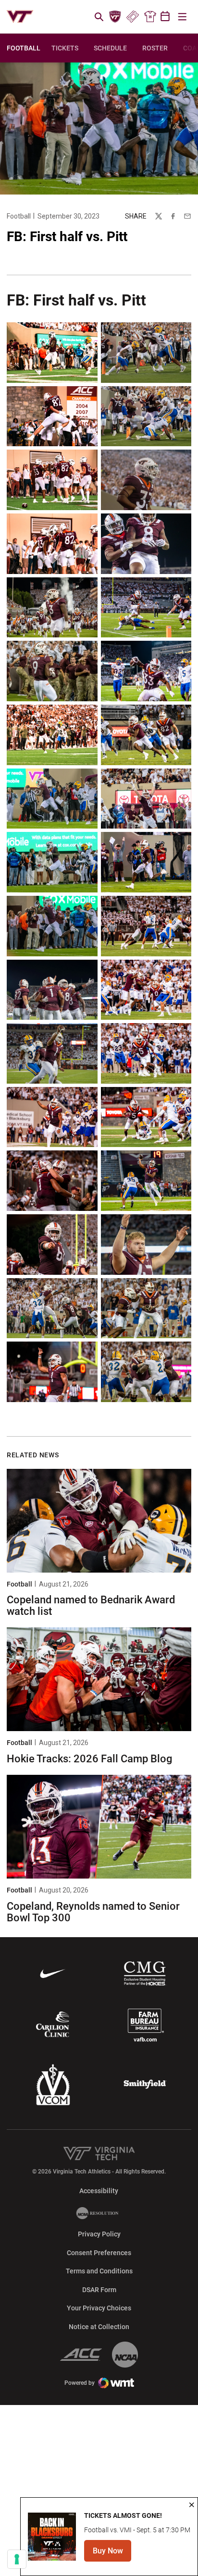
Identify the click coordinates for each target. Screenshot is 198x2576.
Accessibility (99, 2191)
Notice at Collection (99, 2327)
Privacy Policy (99, 2234)
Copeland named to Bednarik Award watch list (91, 1605)
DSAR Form (99, 2290)
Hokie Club (115, 17)
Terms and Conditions (99, 2271)
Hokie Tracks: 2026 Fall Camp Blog (89, 1759)
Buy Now (112, 2554)
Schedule (110, 48)
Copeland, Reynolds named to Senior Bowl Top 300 (93, 1912)
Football (19, 216)
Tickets (132, 17)
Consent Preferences (99, 2253)
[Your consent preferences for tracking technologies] (17, 2559)
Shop (150, 17)
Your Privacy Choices (99, 2308)
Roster (155, 48)
